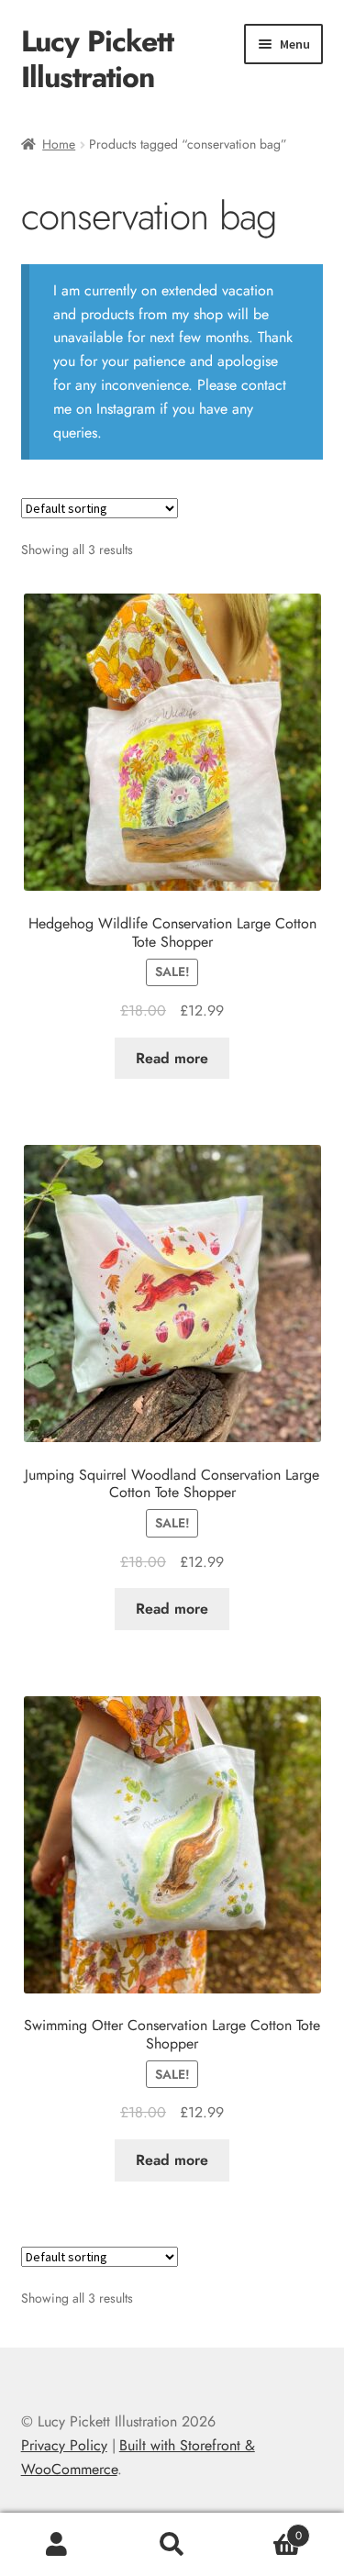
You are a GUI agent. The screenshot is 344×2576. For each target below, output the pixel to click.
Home (59, 144)
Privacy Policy (64, 2445)
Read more (172, 1058)
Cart (266, 2529)
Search (172, 2545)
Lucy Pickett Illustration (97, 59)
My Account (57, 2545)
